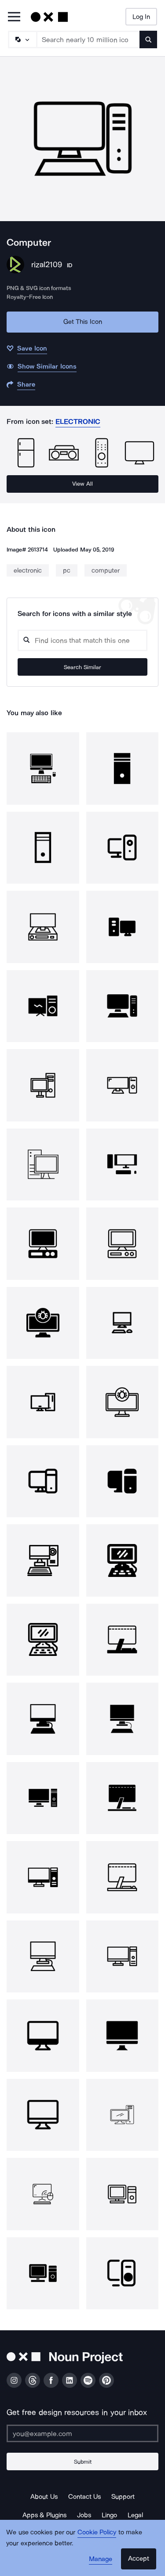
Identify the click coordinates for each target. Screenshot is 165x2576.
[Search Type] (22, 39)
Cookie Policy (97, 2532)
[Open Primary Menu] (14, 17)
